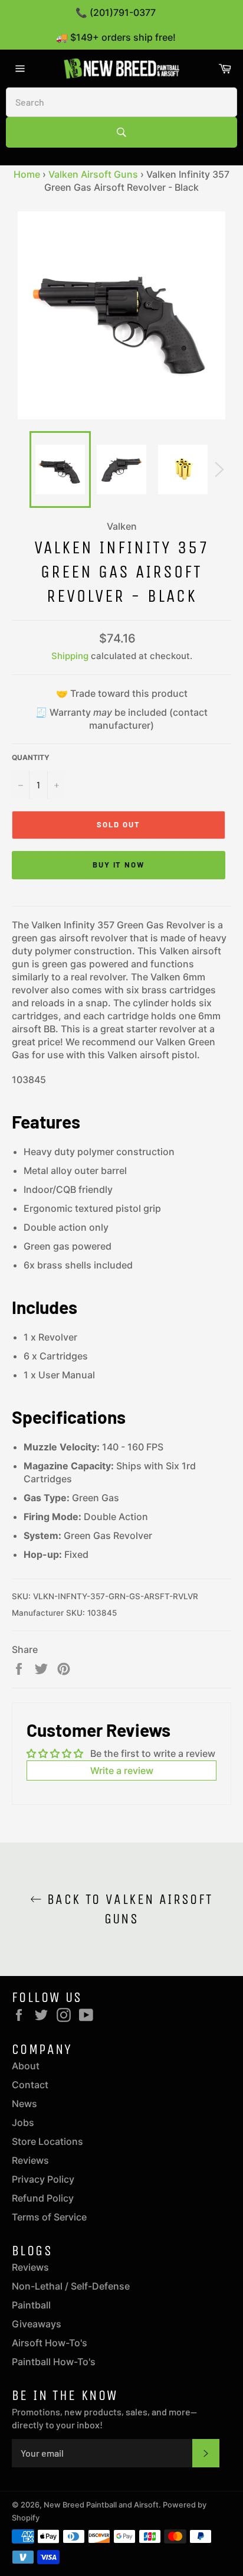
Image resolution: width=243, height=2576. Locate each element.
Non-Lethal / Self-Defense (71, 2286)
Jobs (23, 2122)
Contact (30, 2085)
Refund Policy (43, 2198)
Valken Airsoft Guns (93, 174)
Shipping (70, 656)
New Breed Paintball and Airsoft (101, 2505)
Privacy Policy (43, 2179)
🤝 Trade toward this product (122, 693)
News (24, 2104)
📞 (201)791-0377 (116, 12)
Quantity (31, 757)
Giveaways (37, 2324)
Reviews (30, 2160)
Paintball (31, 2305)
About (26, 2066)
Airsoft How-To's (50, 2343)
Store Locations (47, 2141)
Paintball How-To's (54, 2362)
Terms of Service (49, 2217)
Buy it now (119, 865)
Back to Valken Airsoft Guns (127, 1909)
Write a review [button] (122, 1770)
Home (27, 174)
